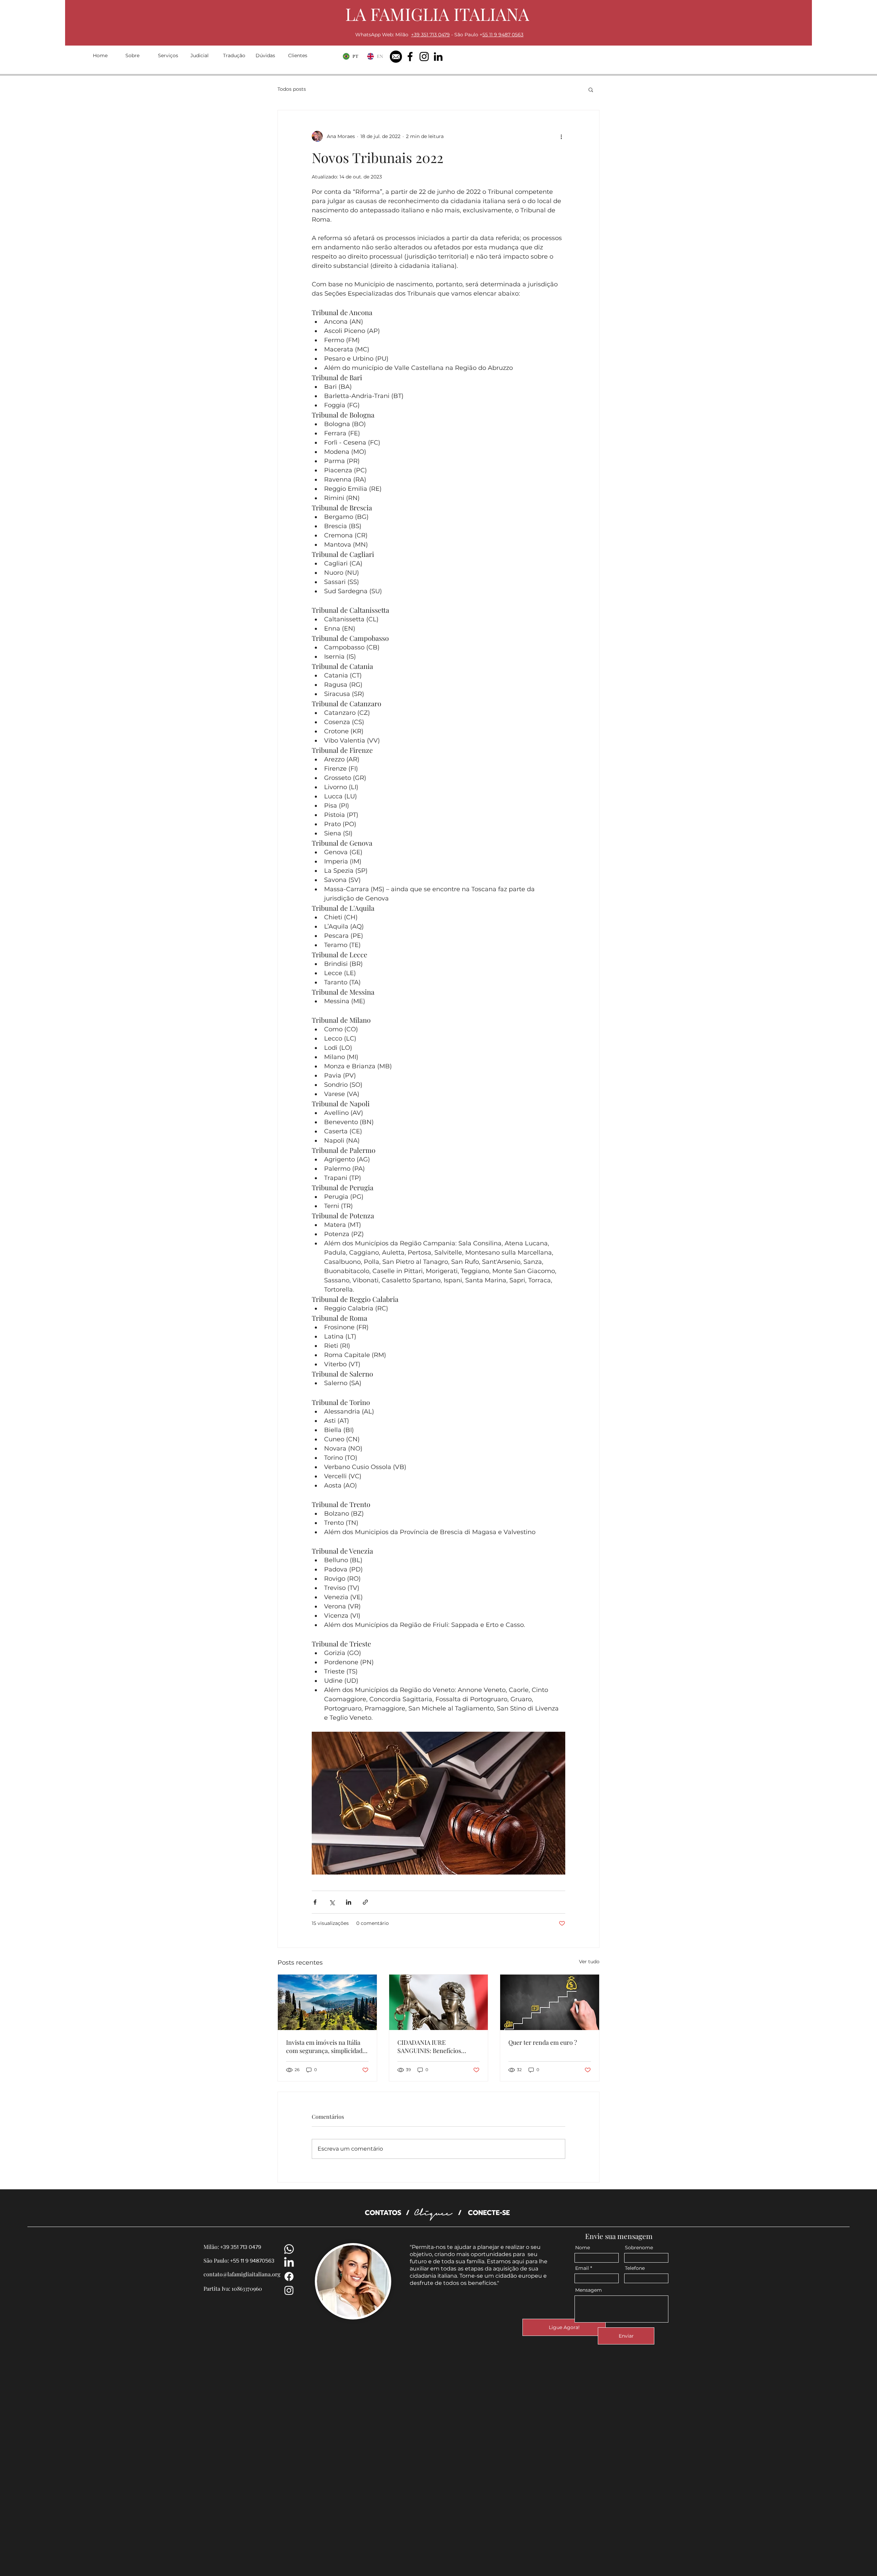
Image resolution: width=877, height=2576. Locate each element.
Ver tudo (589, 1962)
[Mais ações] (561, 136)
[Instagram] (424, 57)
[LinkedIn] (438, 57)
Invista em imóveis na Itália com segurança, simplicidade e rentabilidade (326, 2046)
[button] (591, 89)
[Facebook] (410, 57)
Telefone (635, 2268)
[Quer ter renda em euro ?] (550, 2002)
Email (582, 2268)
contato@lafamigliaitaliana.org (242, 2274)
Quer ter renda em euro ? (543, 2042)
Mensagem (589, 2290)
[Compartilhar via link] (365, 1902)
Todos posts (292, 89)
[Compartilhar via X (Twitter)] (332, 1902)
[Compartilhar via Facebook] (315, 1902)
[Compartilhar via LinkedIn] (349, 1902)
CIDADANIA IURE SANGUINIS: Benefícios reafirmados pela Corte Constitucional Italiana (429, 2046)
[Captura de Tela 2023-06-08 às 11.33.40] (396, 57)
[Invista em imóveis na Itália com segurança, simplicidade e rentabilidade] (327, 2002)
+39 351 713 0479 (430, 35)
